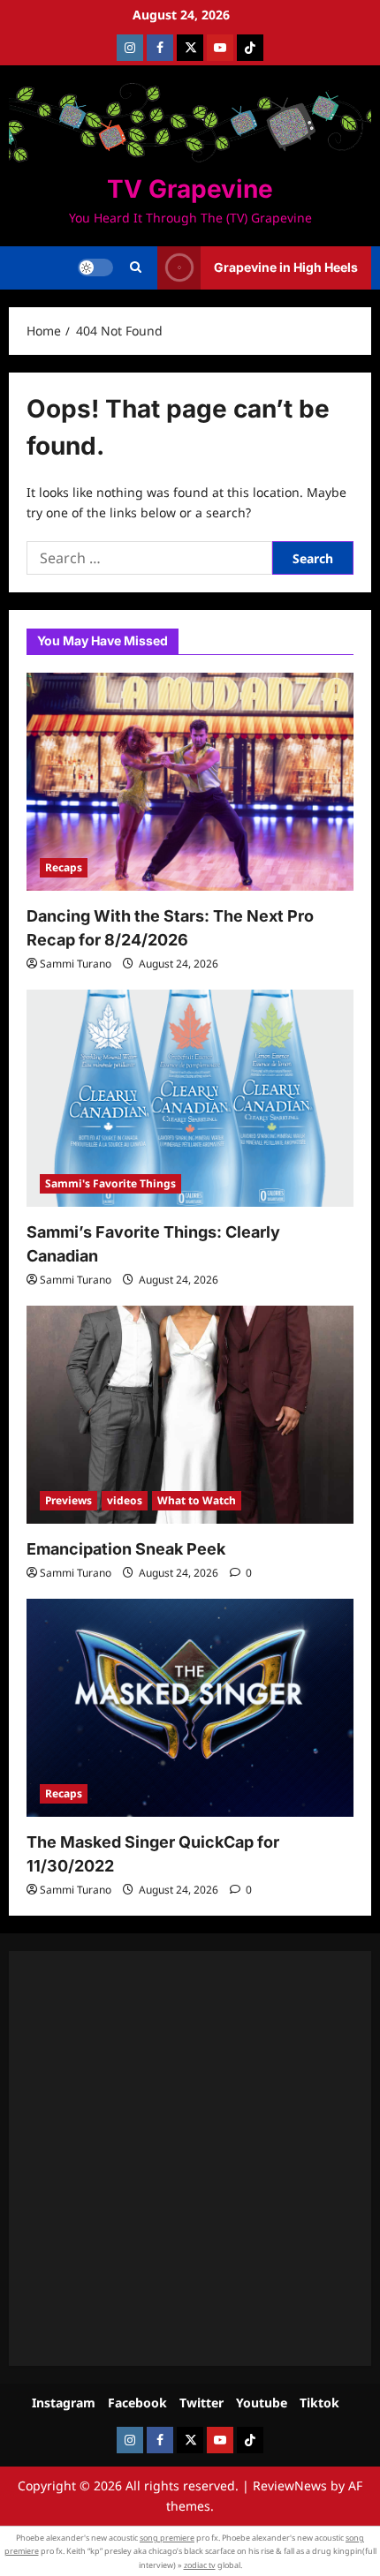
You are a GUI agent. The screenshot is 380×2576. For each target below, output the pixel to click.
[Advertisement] (190, 2158)
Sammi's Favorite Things (110, 1183)
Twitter (201, 2403)
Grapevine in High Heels (286, 267)
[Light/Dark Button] (95, 267)
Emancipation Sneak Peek (126, 1549)
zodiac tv (200, 2565)
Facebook (137, 2403)
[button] (136, 267)
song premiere (167, 2538)
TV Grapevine (190, 189)
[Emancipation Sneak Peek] (190, 1415)
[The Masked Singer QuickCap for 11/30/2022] (190, 1708)
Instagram (64, 2403)
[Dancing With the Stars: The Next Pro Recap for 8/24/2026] (190, 782)
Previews (68, 1500)
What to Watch (197, 1500)
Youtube (262, 2403)
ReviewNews (290, 2486)
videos (125, 1500)
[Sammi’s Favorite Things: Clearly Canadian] (190, 1099)
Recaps (64, 867)
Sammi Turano (76, 964)
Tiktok (319, 2403)
